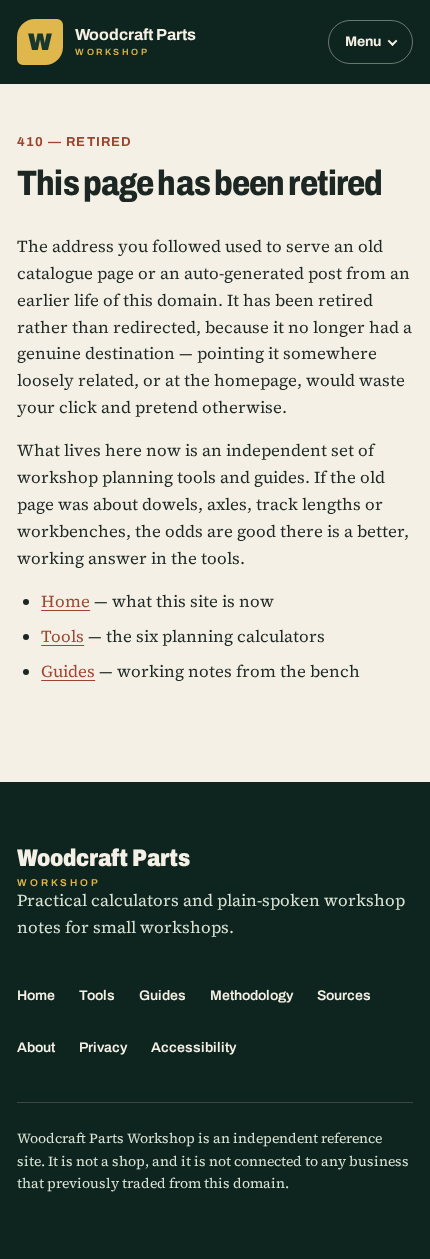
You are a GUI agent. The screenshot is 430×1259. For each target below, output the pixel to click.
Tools (62, 636)
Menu (363, 41)
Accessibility (193, 1047)
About (36, 1047)
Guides (68, 671)
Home (65, 601)
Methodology (251, 995)
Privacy (103, 1047)
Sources (344, 995)
